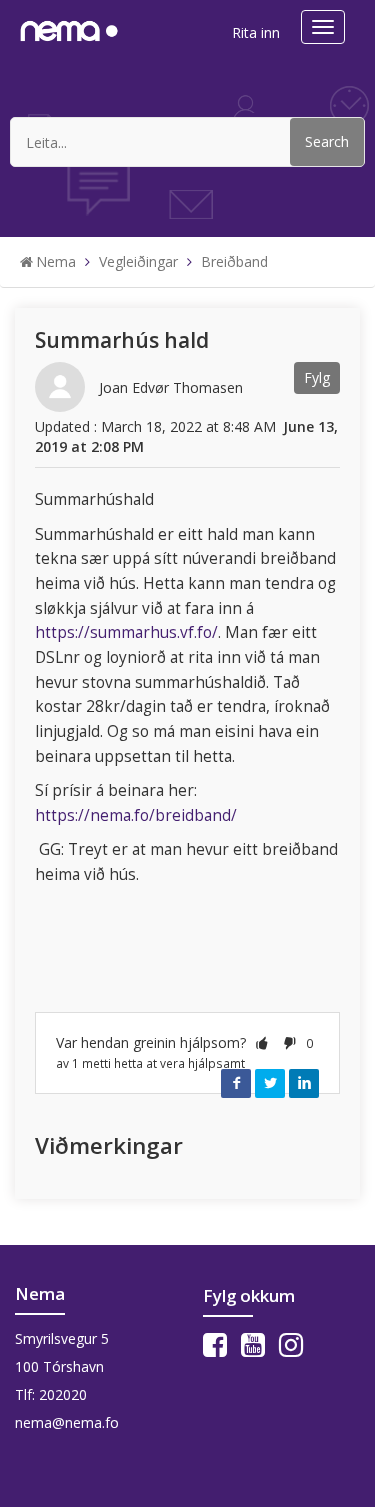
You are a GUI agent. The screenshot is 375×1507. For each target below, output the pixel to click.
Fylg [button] (317, 377)
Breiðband (234, 261)
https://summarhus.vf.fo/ (126, 632)
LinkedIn (304, 1083)
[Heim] (68, 28)
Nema (56, 261)
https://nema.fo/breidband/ (136, 815)
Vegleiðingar (138, 261)
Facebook (236, 1083)
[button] (262, 1042)
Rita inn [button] (256, 32)
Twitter (270, 1083)
